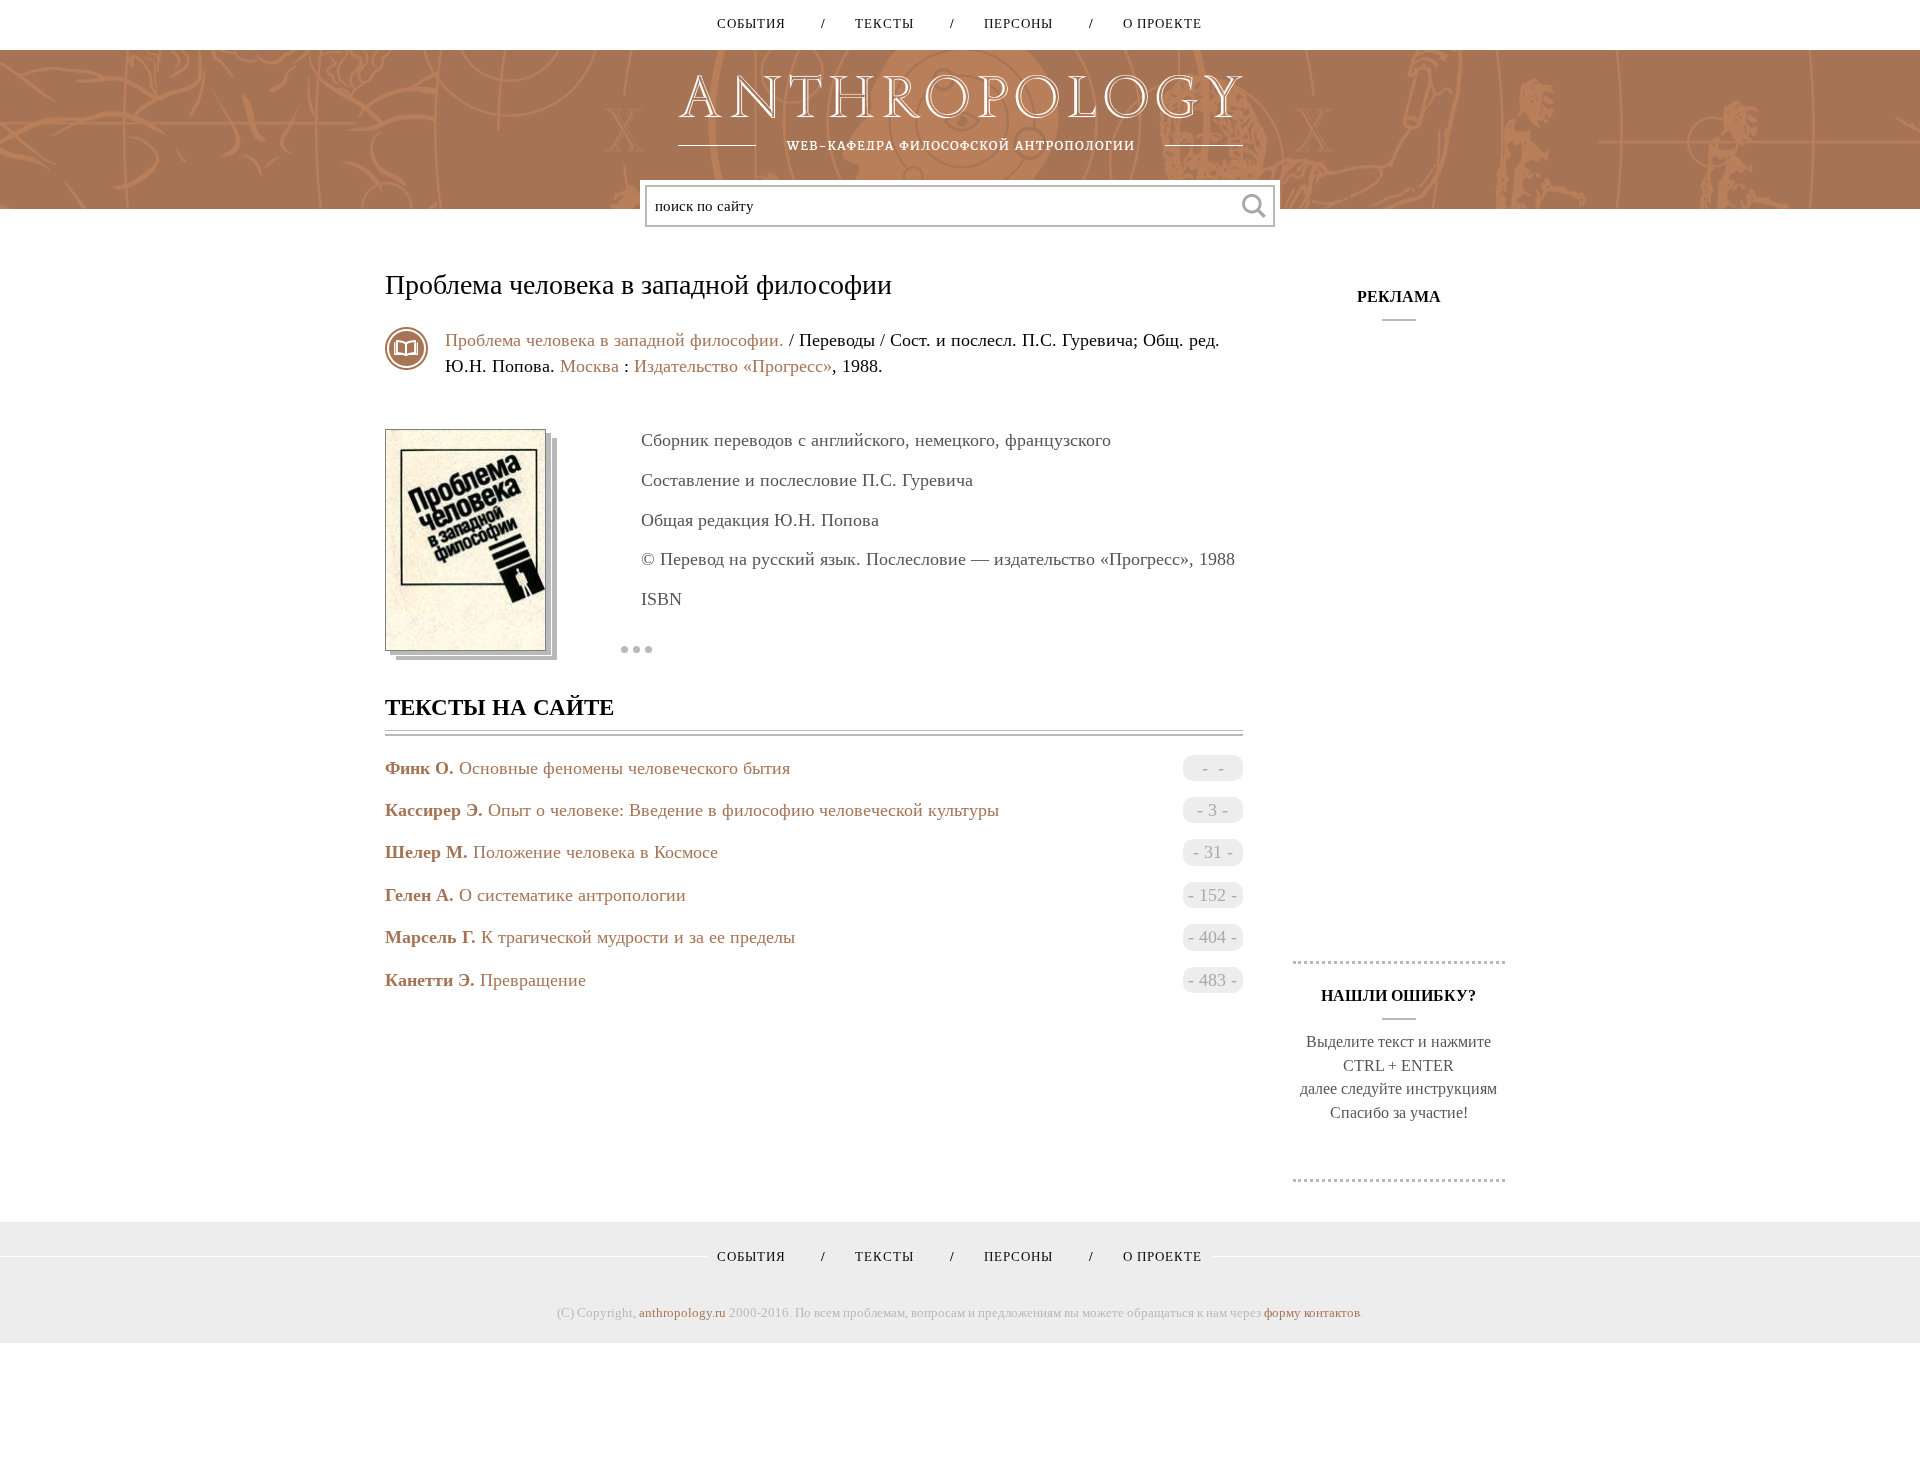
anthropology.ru (682, 1312)
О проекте (1155, 23)
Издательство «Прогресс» (733, 366)
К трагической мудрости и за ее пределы (638, 937)
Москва (589, 366)
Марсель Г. (430, 937)
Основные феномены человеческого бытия (624, 768)
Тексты (877, 23)
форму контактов (1312, 1312)
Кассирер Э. (434, 810)
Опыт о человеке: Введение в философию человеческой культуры (743, 810)
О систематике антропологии (572, 895)
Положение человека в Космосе (595, 852)
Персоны (1011, 23)
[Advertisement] (1399, 631)
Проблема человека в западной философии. (614, 340)
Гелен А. (419, 895)
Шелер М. (426, 852)
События (751, 23)
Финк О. (419, 768)
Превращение (533, 980)
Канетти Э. (430, 980)
